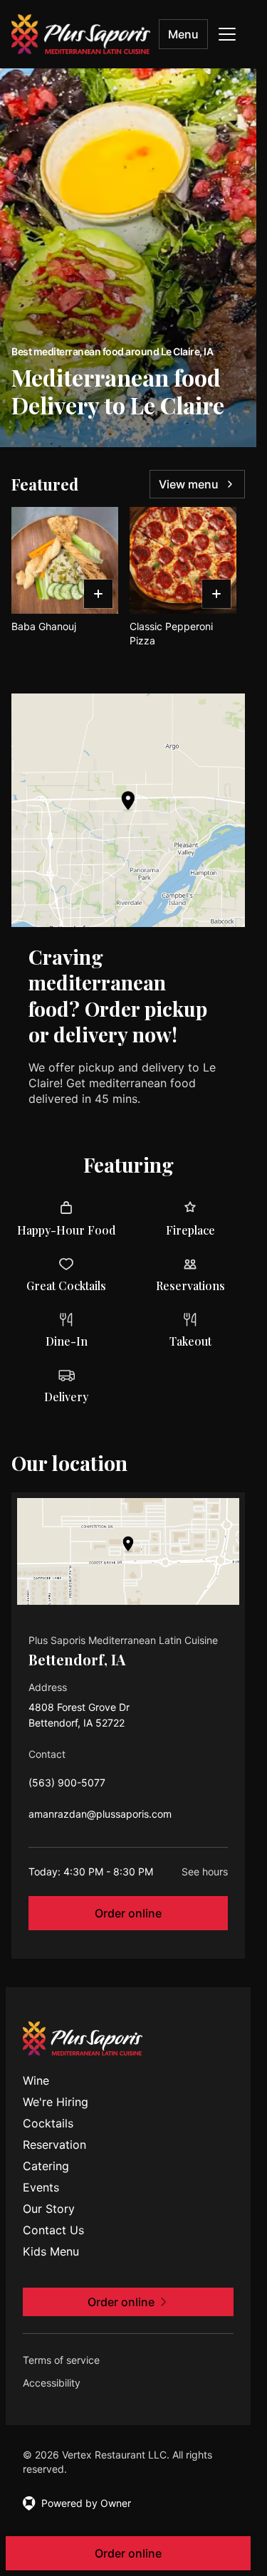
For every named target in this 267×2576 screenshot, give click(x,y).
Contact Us (53, 2230)
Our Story (49, 2209)
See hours (205, 1871)
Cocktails (48, 2123)
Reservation (54, 2145)
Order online (128, 1913)
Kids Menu (51, 2251)
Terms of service (61, 2360)
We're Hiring (56, 2102)
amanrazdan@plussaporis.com (100, 1817)
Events (41, 2187)
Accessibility (52, 2383)
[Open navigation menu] (227, 34)
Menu (183, 34)
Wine (36, 2080)
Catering (46, 2166)
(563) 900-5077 (67, 1786)
